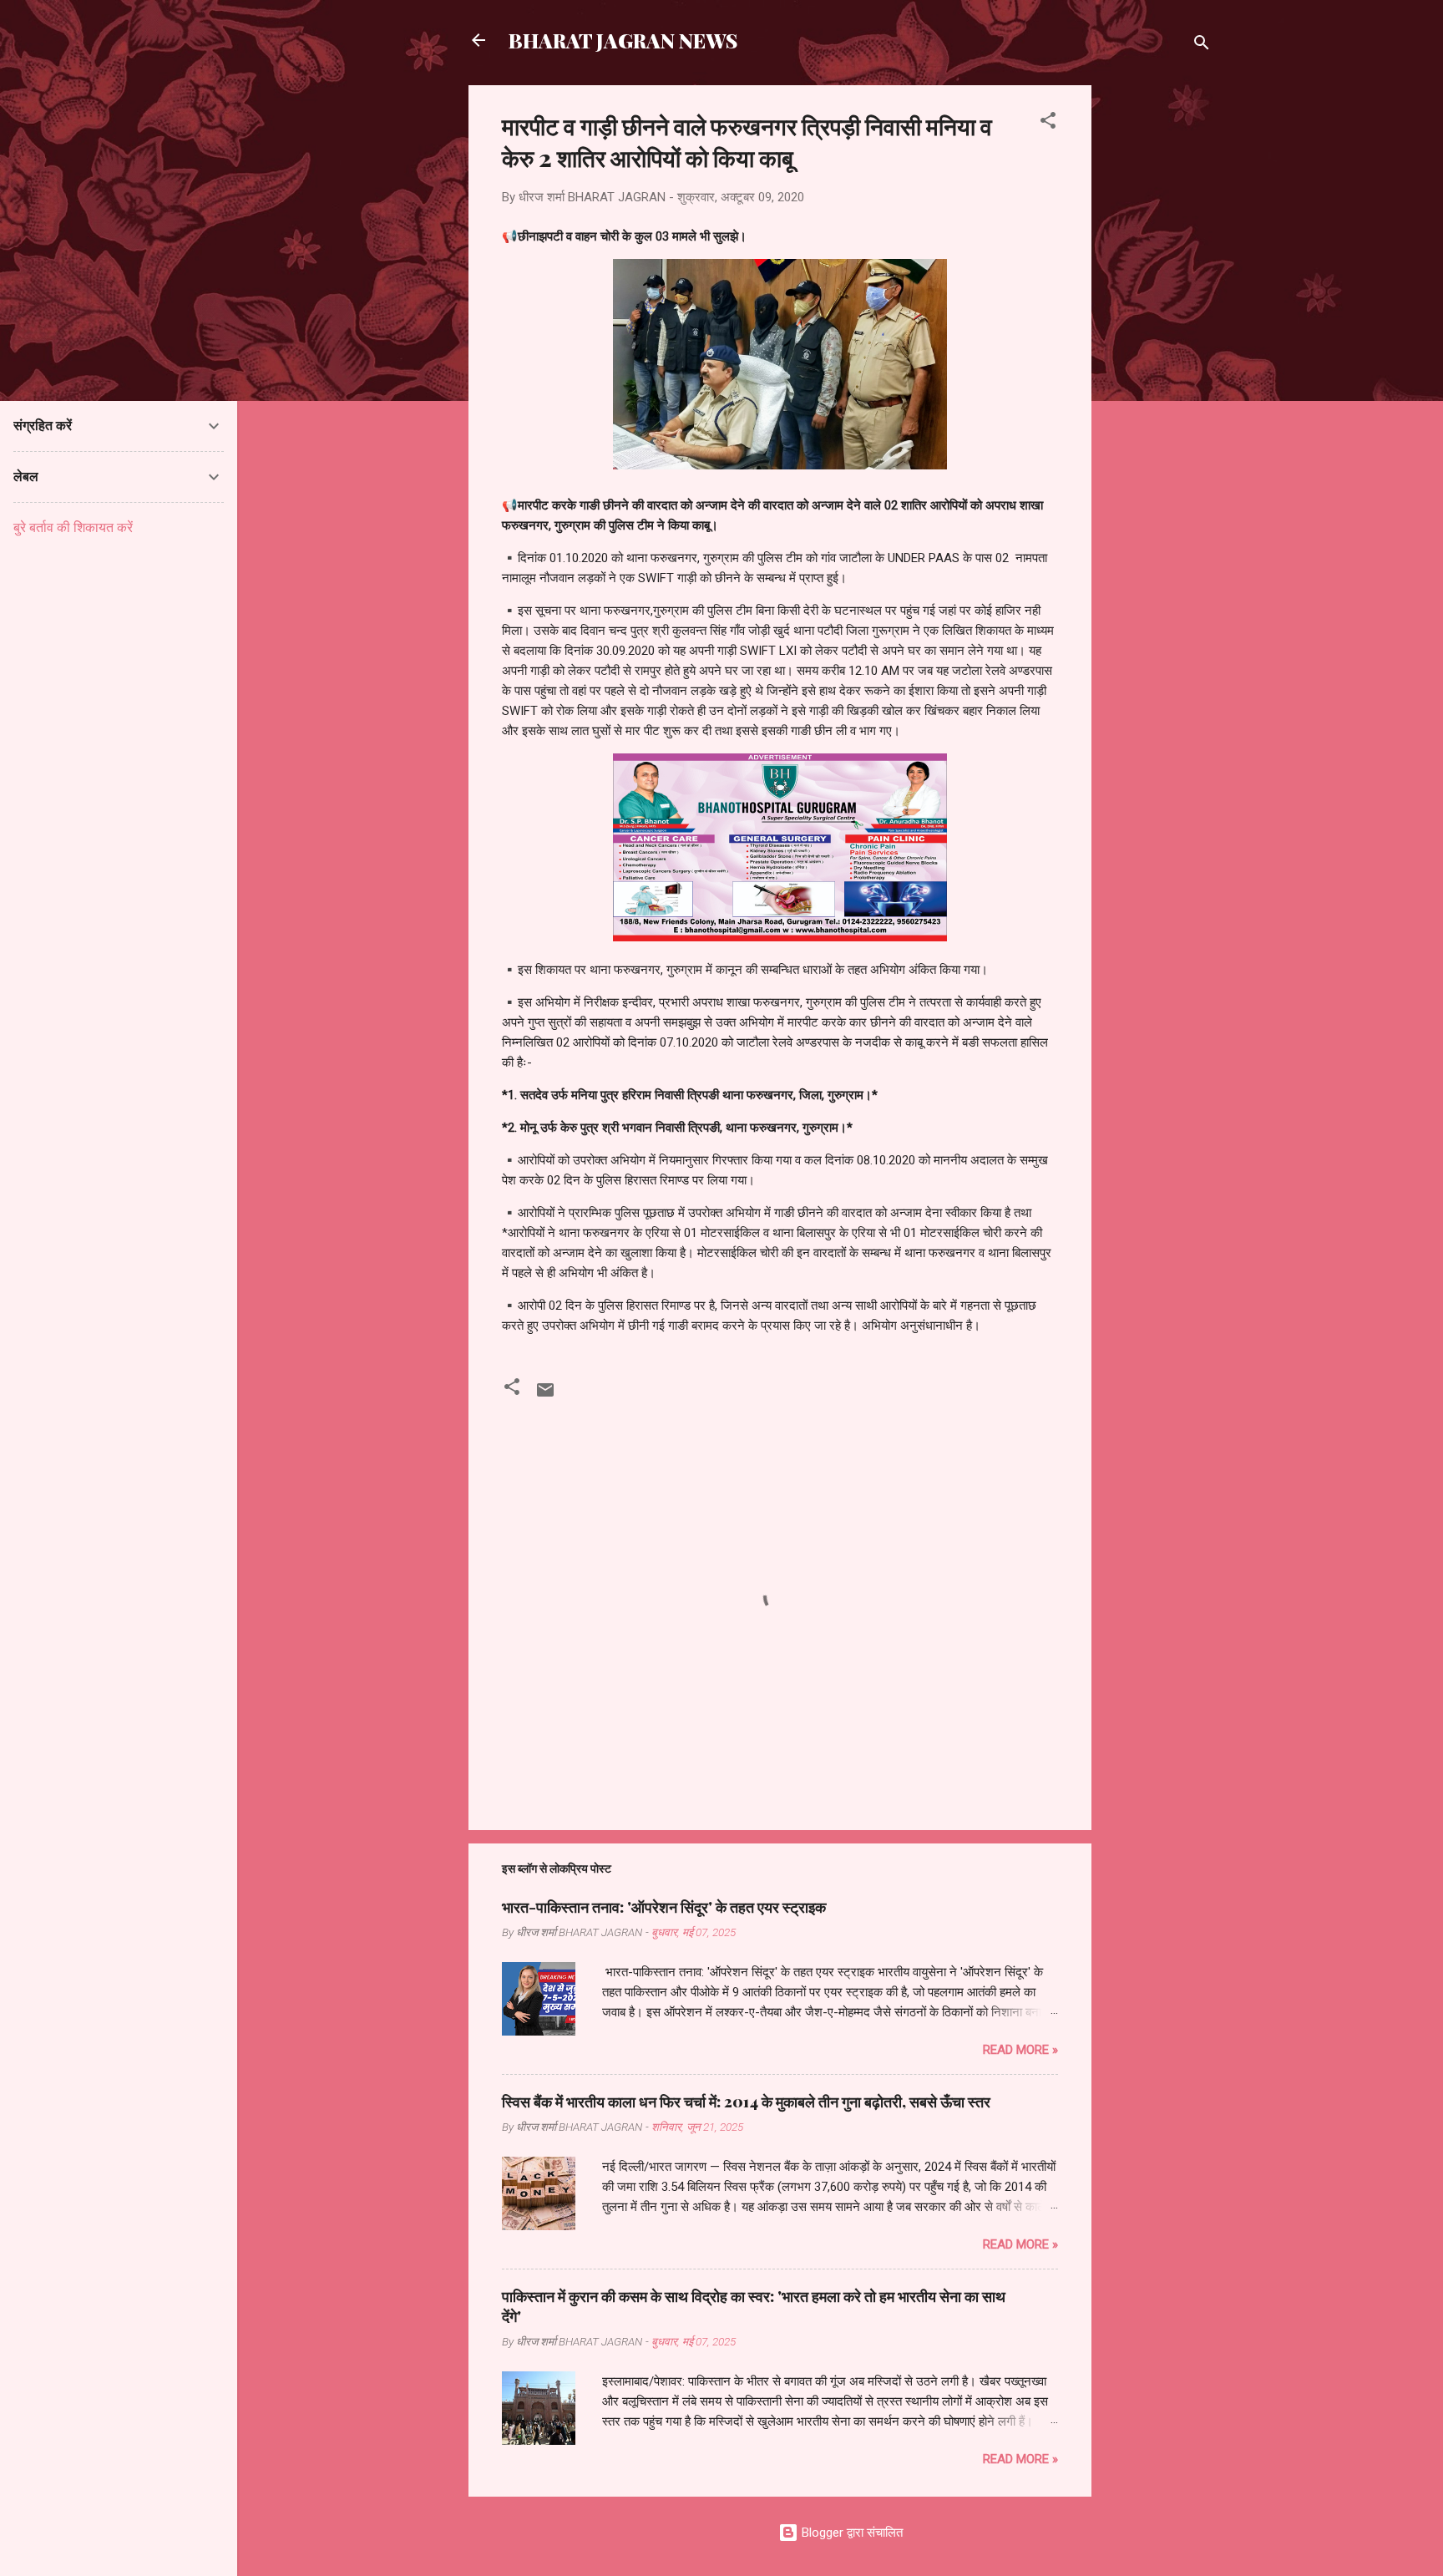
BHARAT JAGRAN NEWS (623, 40)
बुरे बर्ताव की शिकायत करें (73, 527)
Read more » (1020, 2050)
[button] (1048, 123)
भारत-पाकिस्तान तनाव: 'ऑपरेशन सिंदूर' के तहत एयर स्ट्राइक (664, 1907)
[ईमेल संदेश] (545, 1396)
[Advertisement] (1158, 336)
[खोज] (1202, 46)
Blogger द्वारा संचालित (851, 2533)
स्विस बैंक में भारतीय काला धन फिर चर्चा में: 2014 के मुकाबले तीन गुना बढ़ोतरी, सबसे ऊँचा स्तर (746, 2102)
